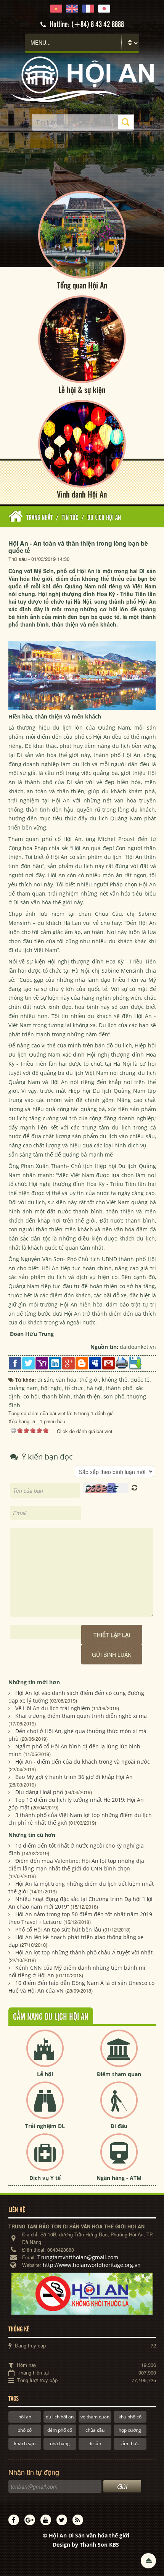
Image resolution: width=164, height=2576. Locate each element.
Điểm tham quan (119, 2074)
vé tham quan (95, 2417)
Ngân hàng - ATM (119, 2178)
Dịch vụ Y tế (45, 2178)
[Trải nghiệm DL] (45, 2106)
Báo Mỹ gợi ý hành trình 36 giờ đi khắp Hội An (74, 1777)
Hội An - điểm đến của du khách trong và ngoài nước (83, 1762)
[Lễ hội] (45, 2055)
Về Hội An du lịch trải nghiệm (53, 1708)
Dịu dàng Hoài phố (39, 1792)
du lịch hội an (60, 2417)
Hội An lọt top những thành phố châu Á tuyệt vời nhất (84, 1952)
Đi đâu (119, 2126)
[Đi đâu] (119, 2106)
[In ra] (122, 1362)
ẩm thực (130, 2443)
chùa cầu (95, 2430)
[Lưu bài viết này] (135, 1362)
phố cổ (25, 2430)
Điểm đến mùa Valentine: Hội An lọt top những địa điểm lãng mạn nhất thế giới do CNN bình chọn (76, 1865)
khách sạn (25, 2443)
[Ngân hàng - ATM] (119, 2158)
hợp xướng (130, 2430)
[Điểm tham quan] (119, 2055)
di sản (95, 2443)
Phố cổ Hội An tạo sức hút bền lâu (58, 1929)
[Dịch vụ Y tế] (45, 2158)
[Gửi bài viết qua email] (109, 1362)
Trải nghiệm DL (45, 2126)
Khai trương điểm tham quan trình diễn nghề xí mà (81, 1716)
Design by (86, 2545)
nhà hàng (60, 2443)
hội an (25, 2417)
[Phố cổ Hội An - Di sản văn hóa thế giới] (82, 79)
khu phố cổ (130, 2417)
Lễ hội (45, 2074)
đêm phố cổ (60, 2430)
